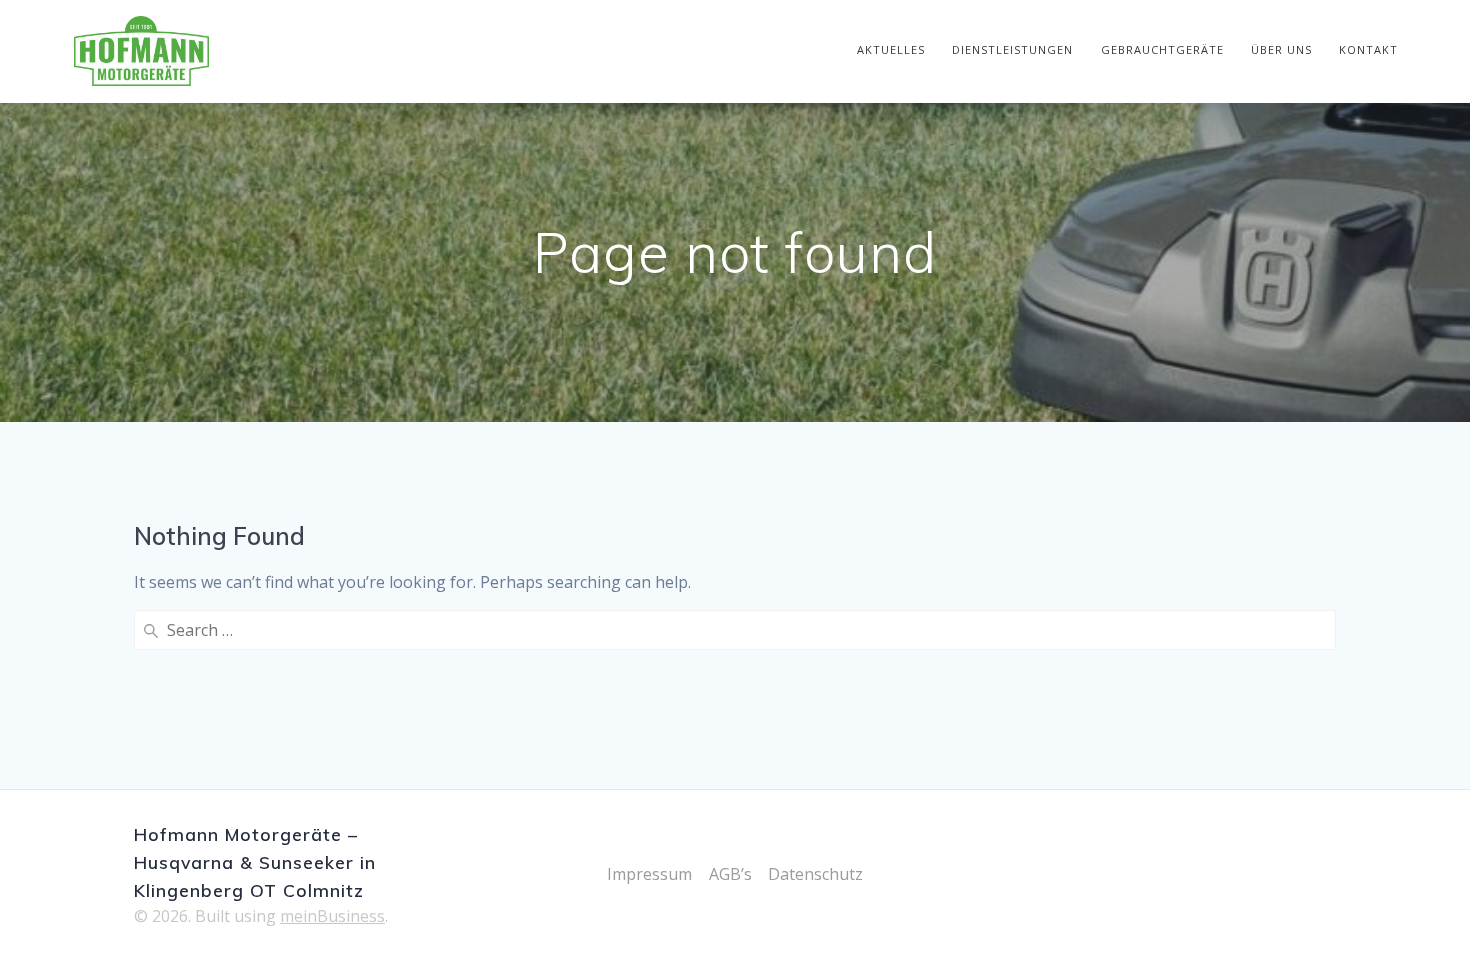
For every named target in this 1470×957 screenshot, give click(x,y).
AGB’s (730, 874)
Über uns (1281, 49)
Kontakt (1368, 49)
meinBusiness (332, 916)
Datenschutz (815, 874)
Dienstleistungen (1012, 49)
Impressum (649, 874)
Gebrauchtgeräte (1162, 49)
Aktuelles (891, 49)
